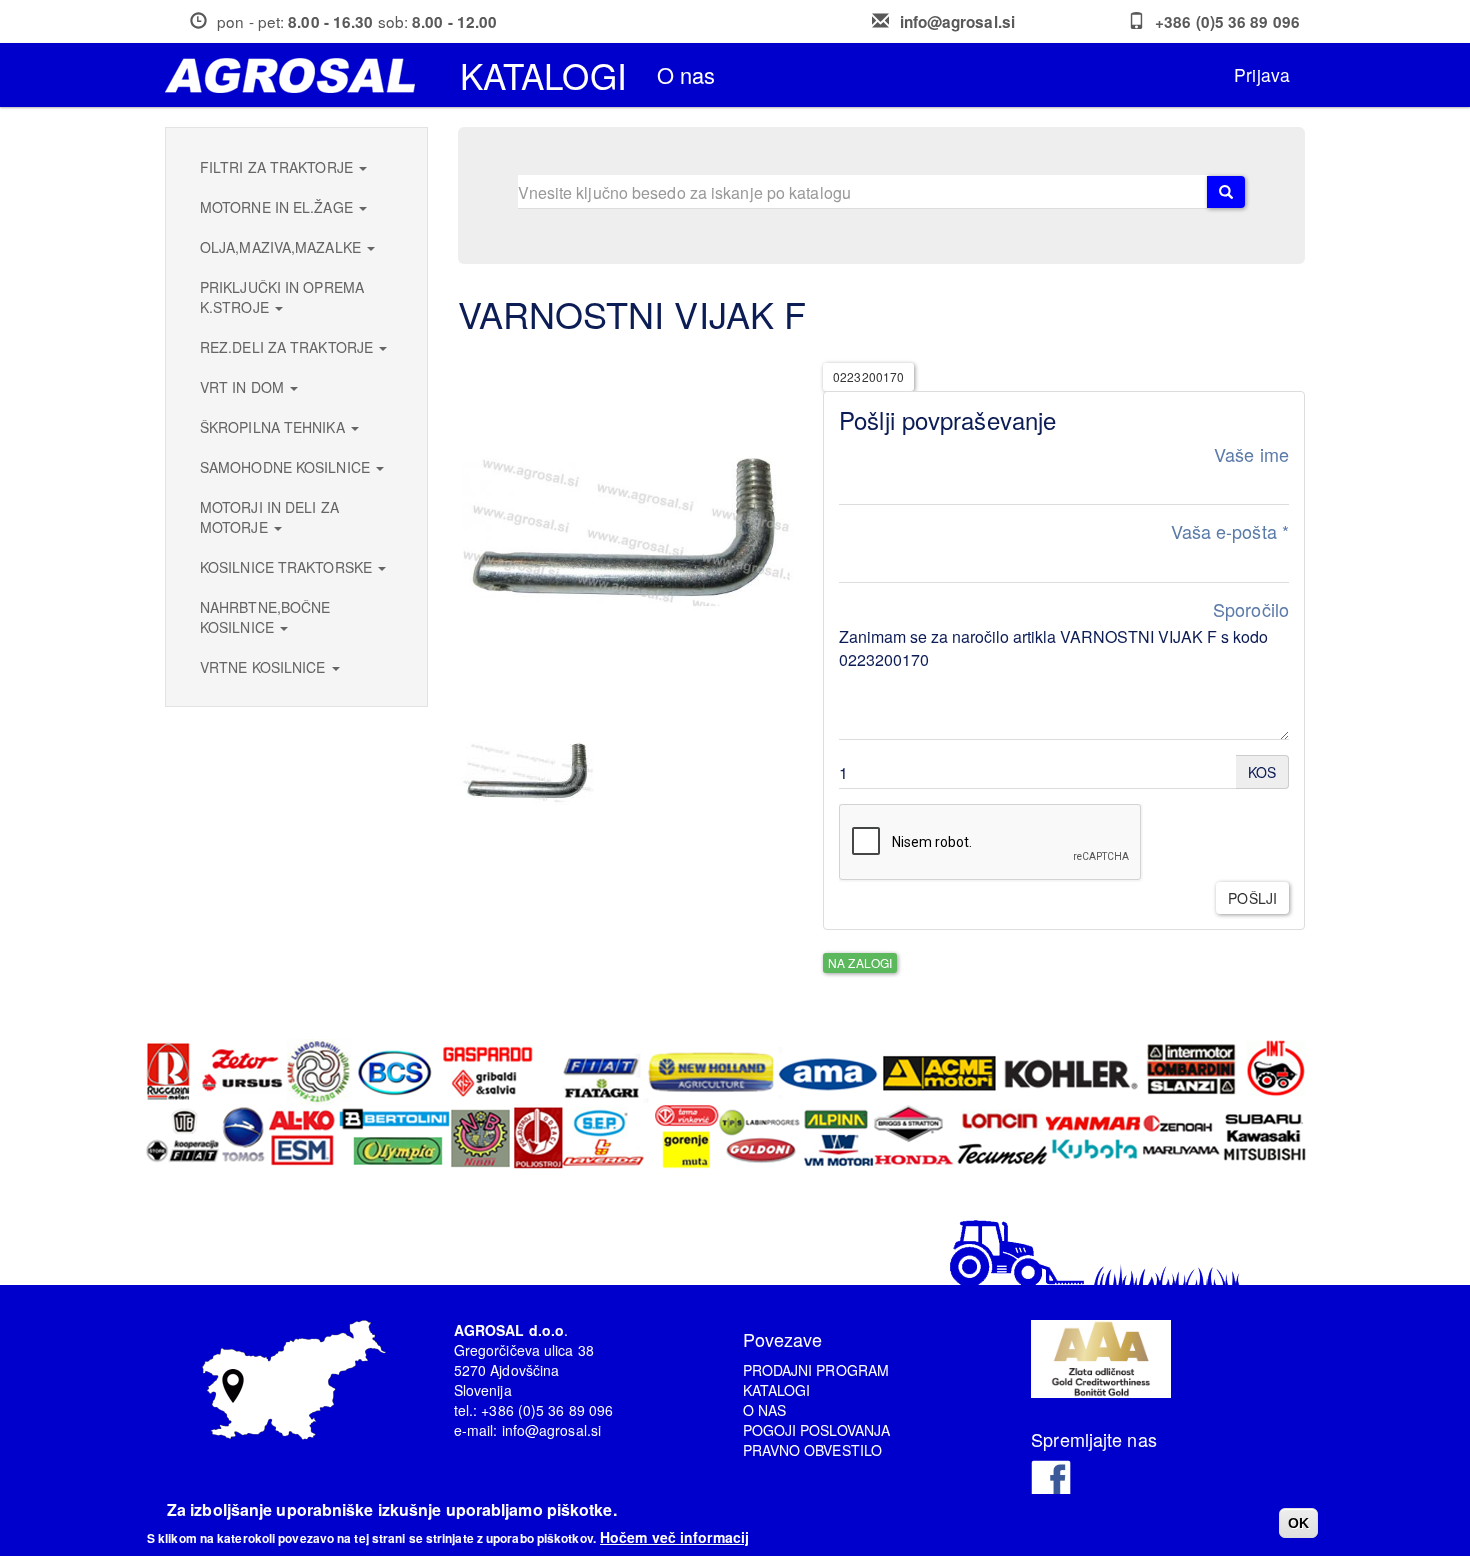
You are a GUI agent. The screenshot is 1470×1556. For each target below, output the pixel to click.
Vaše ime (1251, 454)
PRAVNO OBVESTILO (813, 1450)
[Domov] (297, 75)
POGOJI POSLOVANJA (817, 1430)
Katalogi (543, 75)
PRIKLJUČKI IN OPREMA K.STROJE (282, 297)
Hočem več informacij (674, 1536)
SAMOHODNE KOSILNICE (287, 467)
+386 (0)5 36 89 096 (1227, 22)
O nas (686, 74)
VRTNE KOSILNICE (265, 667)
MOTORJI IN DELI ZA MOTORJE (269, 517)
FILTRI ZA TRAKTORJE (278, 167)
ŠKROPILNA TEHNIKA (274, 427)
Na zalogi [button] (860, 962)
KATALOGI (777, 1390)
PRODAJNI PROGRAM (816, 1370)
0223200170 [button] (868, 376)
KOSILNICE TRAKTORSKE (288, 567)
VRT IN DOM (244, 387)
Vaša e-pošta (1230, 531)
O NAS (765, 1410)
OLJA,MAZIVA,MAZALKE (282, 247)
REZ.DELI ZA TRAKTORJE (288, 347)
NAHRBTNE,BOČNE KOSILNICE (265, 617)
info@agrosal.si (958, 22)
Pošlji (1252, 898)
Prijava (1262, 74)
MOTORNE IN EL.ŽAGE (278, 207)
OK (1298, 1523)
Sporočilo (1251, 609)
